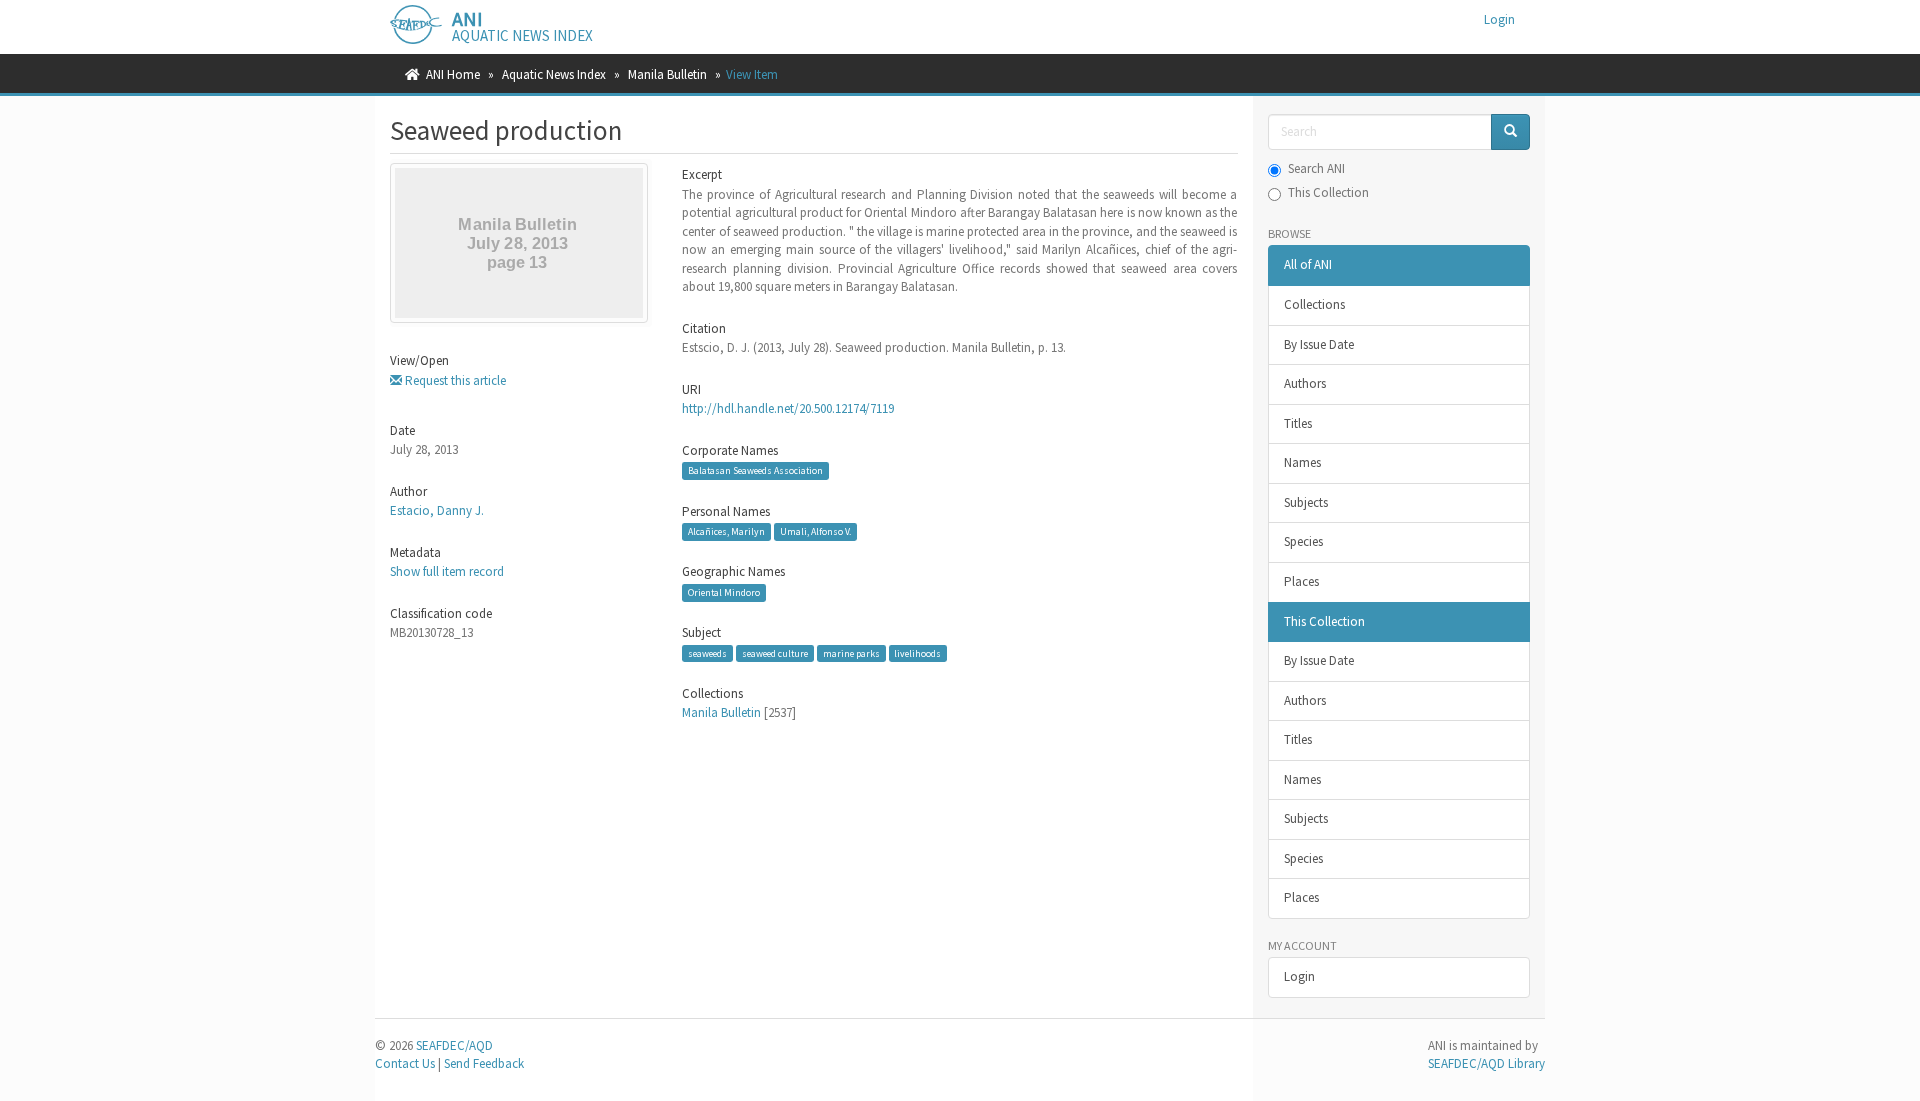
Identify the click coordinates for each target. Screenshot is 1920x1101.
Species (1303, 541)
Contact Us (405, 1063)
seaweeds (707, 653)
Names (1302, 462)
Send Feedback (484, 1063)
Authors (1305, 383)
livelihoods (917, 653)
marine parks (851, 653)
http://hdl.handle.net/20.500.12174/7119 (788, 408)
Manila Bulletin (667, 74)
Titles (1298, 423)
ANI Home (453, 74)
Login (1299, 976)
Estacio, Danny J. (437, 510)
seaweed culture (775, 653)
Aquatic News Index (554, 74)
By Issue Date (1319, 344)
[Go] (1510, 132)
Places (1301, 581)
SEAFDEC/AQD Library (1486, 1063)
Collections (1314, 304)
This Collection (1328, 192)
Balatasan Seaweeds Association (755, 470)
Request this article (454, 380)
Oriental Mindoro (724, 592)
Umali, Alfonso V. (815, 531)
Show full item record (447, 571)
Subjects (1306, 502)
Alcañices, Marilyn (726, 531)
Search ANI (1316, 168)
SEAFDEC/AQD (454, 1045)
